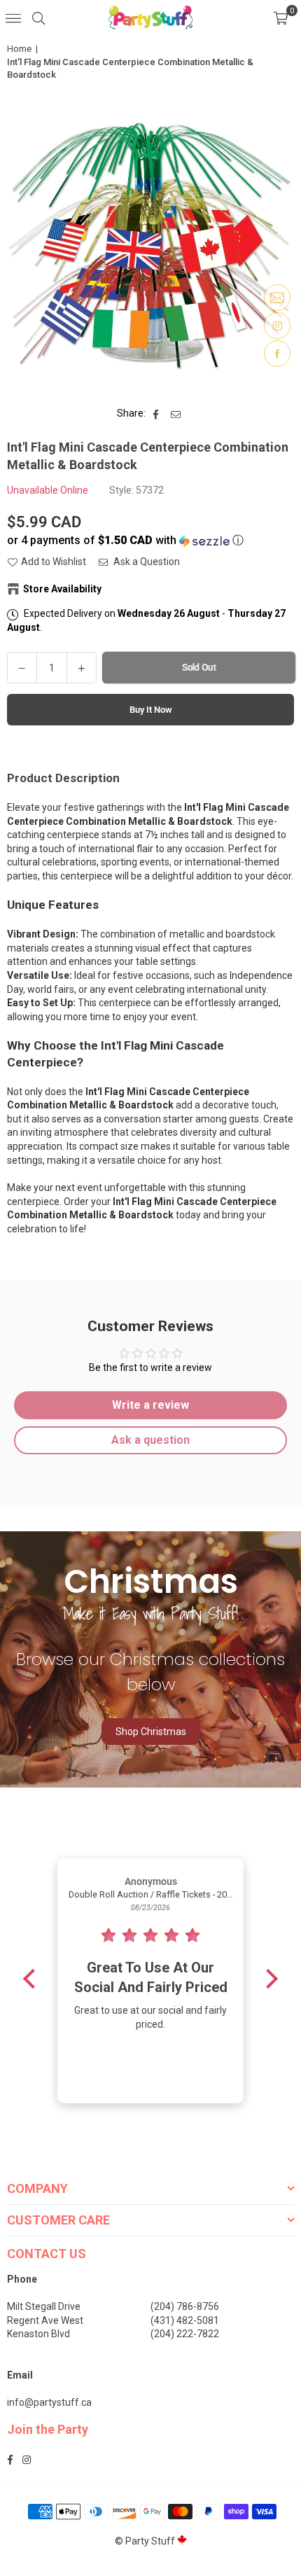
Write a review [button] (150, 1405)
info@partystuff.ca (49, 2402)
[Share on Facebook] (156, 414)
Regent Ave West (45, 2320)
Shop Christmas (151, 1732)
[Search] (38, 18)
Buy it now (151, 710)
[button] (281, 18)
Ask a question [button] (150, 1440)
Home (19, 49)
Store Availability (62, 589)
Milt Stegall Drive (44, 2306)
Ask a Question (146, 562)
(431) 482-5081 (185, 2320)
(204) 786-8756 (185, 2306)
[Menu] (13, 18)
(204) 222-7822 (185, 2334)
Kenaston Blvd (38, 2334)
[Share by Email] (176, 414)
